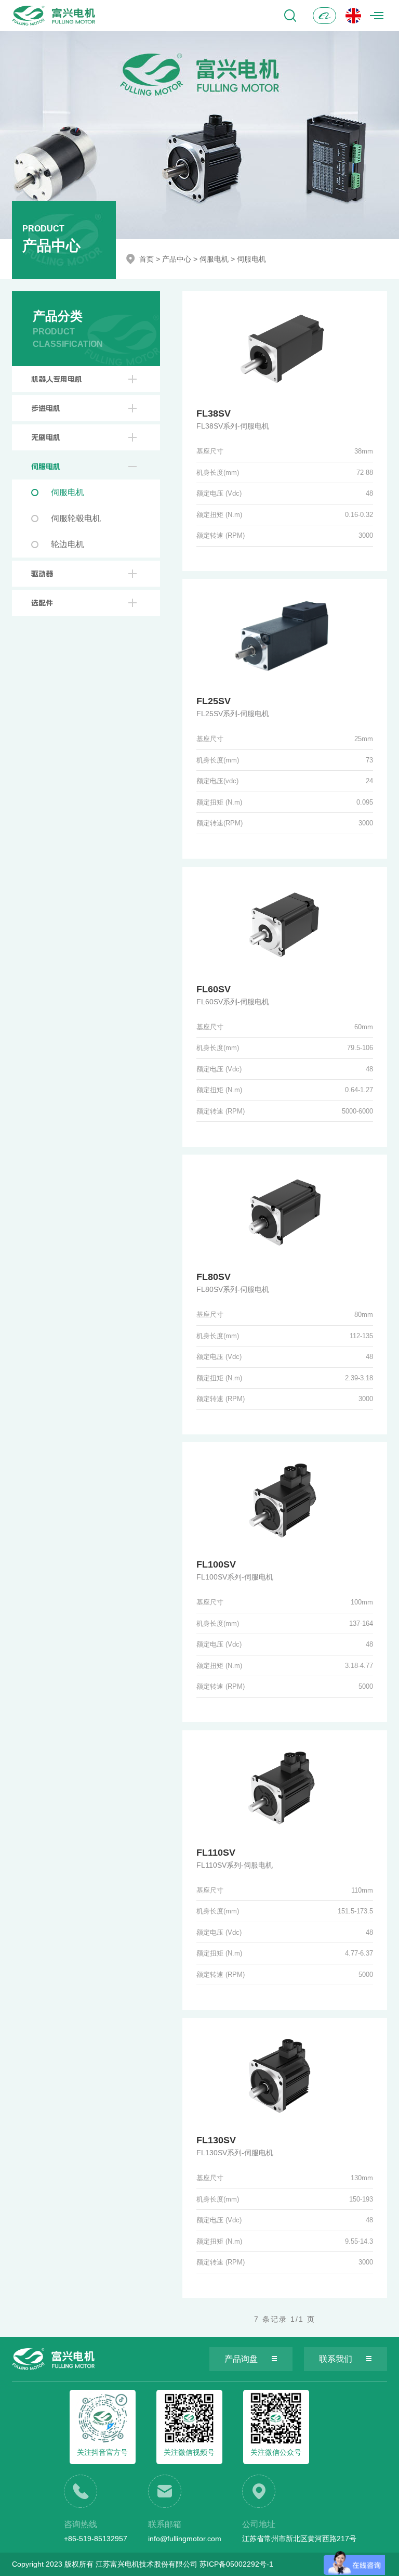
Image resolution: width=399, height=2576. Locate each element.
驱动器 (42, 574)
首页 (147, 259)
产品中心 (177, 259)
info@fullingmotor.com (185, 2539)
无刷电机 (46, 437)
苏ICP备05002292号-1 (236, 2564)
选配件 (42, 603)
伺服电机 (214, 259)
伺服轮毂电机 (76, 518)
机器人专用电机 (57, 379)
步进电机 (46, 408)
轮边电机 (68, 544)
